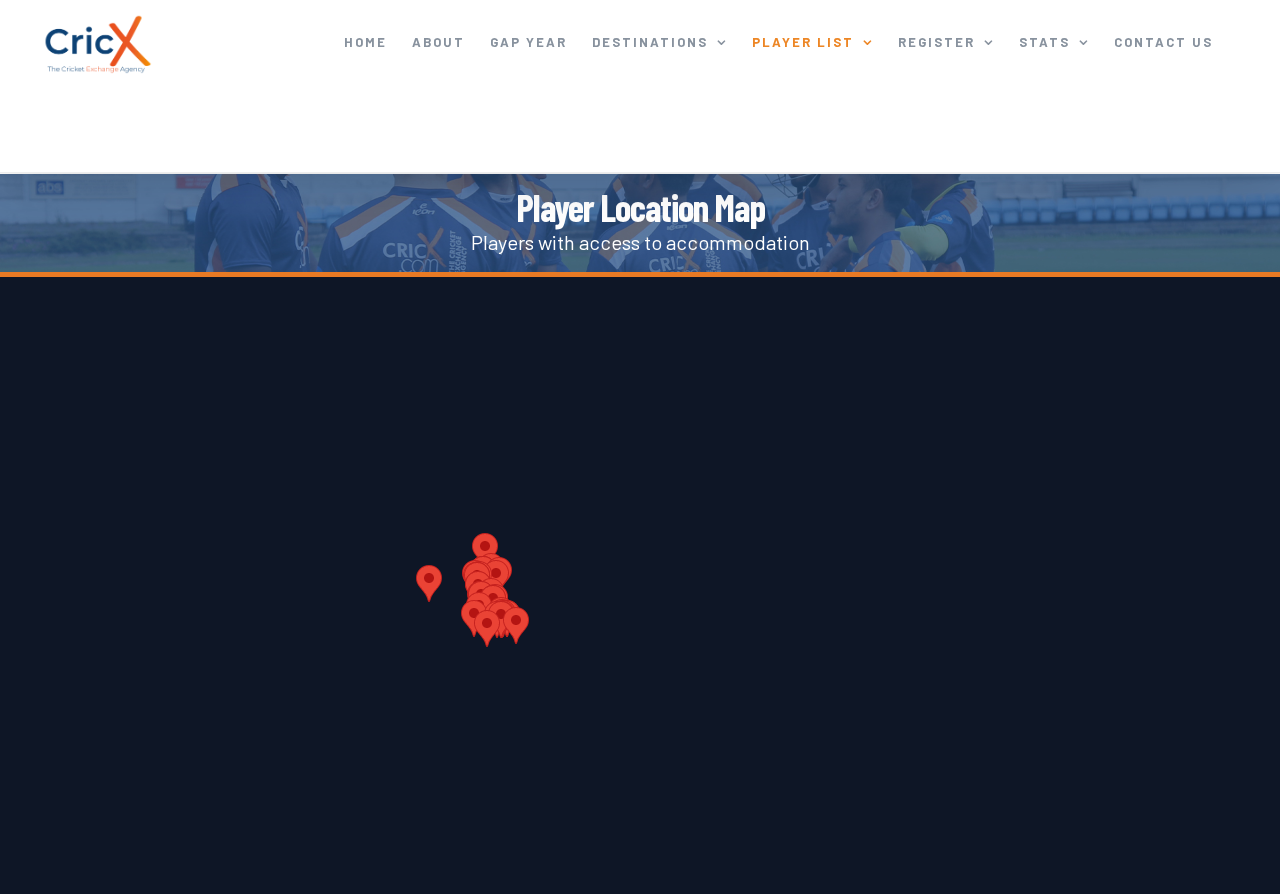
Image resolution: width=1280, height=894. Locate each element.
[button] (429, 583)
